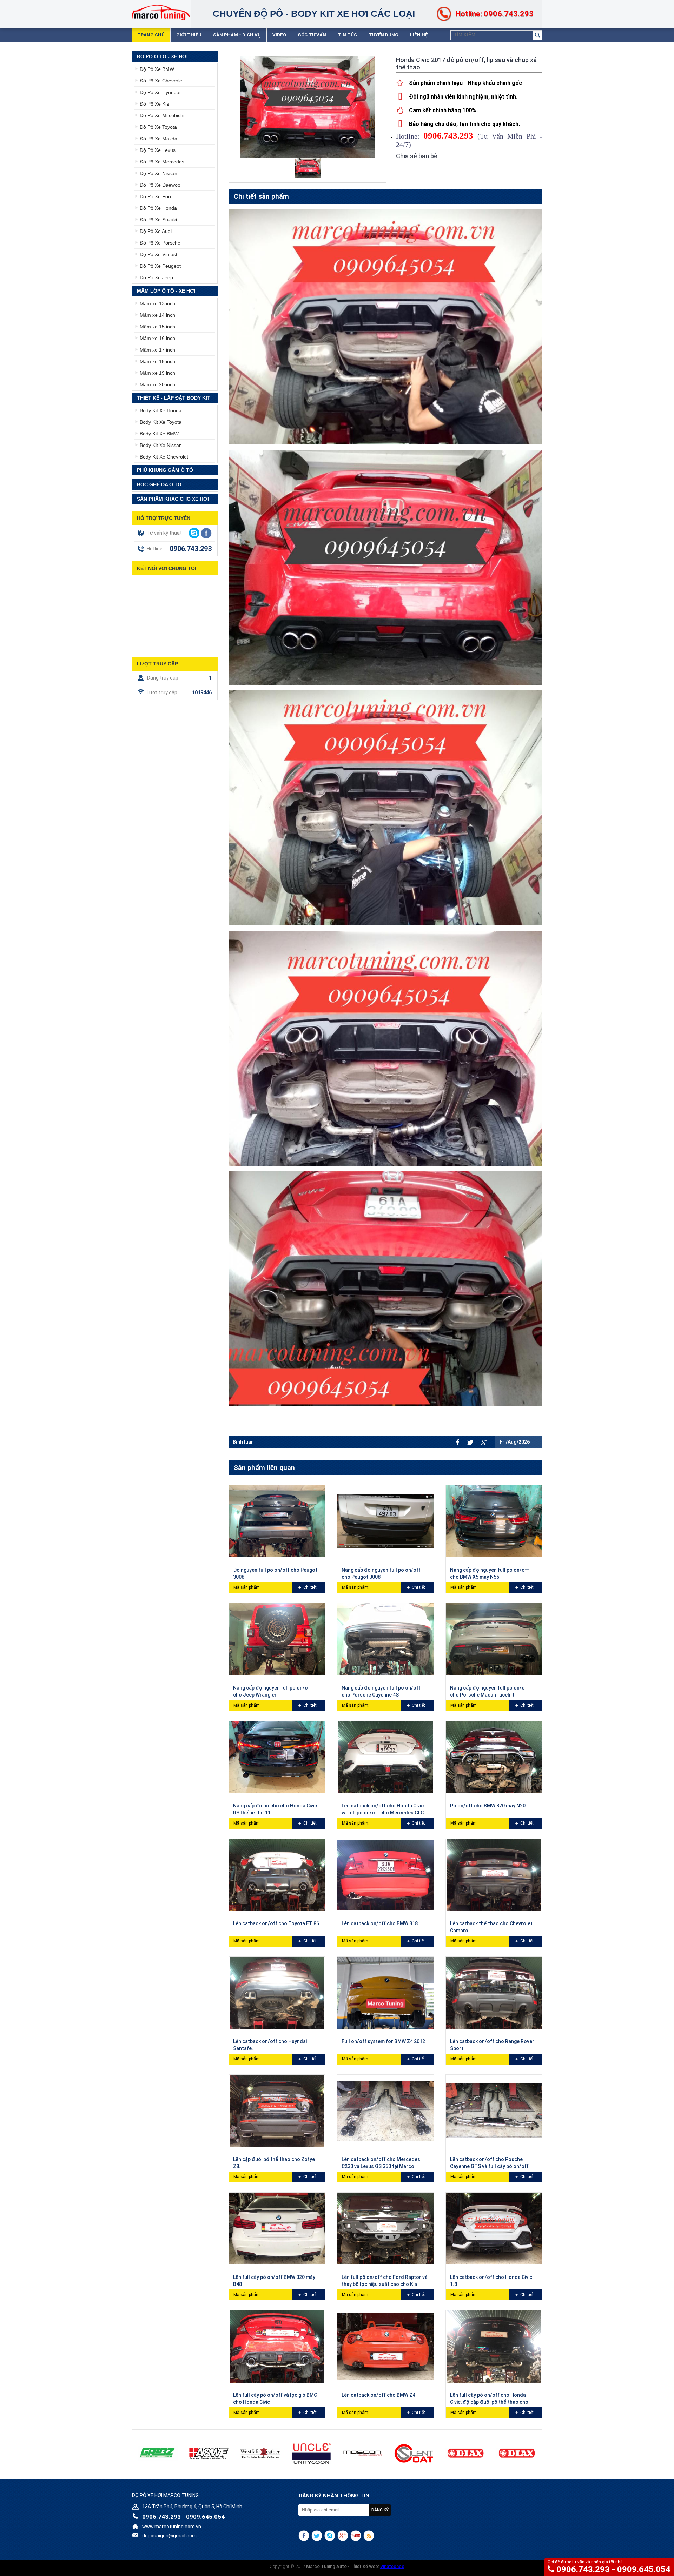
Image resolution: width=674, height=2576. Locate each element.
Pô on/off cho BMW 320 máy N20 (488, 1806)
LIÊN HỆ (419, 35)
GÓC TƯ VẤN (312, 35)
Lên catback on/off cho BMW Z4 (378, 2395)
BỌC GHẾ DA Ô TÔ (159, 484)
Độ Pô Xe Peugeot (160, 266)
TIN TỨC (347, 35)
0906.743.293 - (587, 2569)
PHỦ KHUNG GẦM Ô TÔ (165, 470)
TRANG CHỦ (151, 35)
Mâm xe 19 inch (157, 373)
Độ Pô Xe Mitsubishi (162, 115)
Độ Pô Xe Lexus (158, 150)
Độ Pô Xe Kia (154, 104)
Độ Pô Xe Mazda (158, 139)
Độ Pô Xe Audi (156, 231)
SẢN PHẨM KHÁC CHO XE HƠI (173, 499)
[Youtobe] (356, 2536)
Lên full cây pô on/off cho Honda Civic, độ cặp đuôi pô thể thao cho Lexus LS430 (489, 2402)
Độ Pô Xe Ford (156, 196)
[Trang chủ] (161, 12)
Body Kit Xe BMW (159, 434)
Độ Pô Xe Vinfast (158, 254)
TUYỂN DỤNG (384, 35)
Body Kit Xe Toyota (161, 422)
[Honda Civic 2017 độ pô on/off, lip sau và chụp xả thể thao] (308, 168)
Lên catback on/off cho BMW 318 (380, 1923)
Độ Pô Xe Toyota (158, 127)
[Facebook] (458, 1442)
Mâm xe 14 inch (157, 315)
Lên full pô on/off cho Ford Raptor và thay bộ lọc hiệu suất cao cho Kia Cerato (385, 2284)
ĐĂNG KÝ (380, 2510)
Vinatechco (392, 2566)
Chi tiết (310, 1587)
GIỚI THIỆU (189, 35)
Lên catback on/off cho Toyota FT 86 (276, 1923)
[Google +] (484, 1443)
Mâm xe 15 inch (157, 327)
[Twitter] (470, 1443)
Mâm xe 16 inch (157, 338)
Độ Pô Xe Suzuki (158, 220)
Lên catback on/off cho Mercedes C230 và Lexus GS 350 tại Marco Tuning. (381, 2166)
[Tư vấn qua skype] (194, 533)
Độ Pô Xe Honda (158, 208)
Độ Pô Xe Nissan (158, 173)
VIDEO (279, 35)
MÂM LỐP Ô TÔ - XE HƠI (166, 291)
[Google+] (343, 2536)
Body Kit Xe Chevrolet (164, 457)
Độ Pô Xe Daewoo (160, 185)
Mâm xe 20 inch (157, 384)
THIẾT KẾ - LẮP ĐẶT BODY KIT (174, 398)
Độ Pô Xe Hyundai (160, 92)
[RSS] (369, 2536)
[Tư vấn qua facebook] (206, 533)
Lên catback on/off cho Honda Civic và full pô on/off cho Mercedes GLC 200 (383, 1813)
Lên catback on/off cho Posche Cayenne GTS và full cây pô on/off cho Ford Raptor (489, 2166)
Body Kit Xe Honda (161, 410)
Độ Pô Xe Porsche (160, 243)
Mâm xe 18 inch (157, 361)
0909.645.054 (644, 2569)
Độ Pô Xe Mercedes (162, 162)
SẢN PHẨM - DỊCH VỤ (237, 35)
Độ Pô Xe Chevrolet (162, 81)
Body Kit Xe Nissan (161, 445)
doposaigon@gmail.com (169, 2536)
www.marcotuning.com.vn (172, 2527)
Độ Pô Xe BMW (157, 69)
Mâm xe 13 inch (157, 303)
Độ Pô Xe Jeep (156, 277)
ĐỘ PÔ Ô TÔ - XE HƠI (162, 56)
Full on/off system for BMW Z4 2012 (383, 2041)
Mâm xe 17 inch (157, 350)
